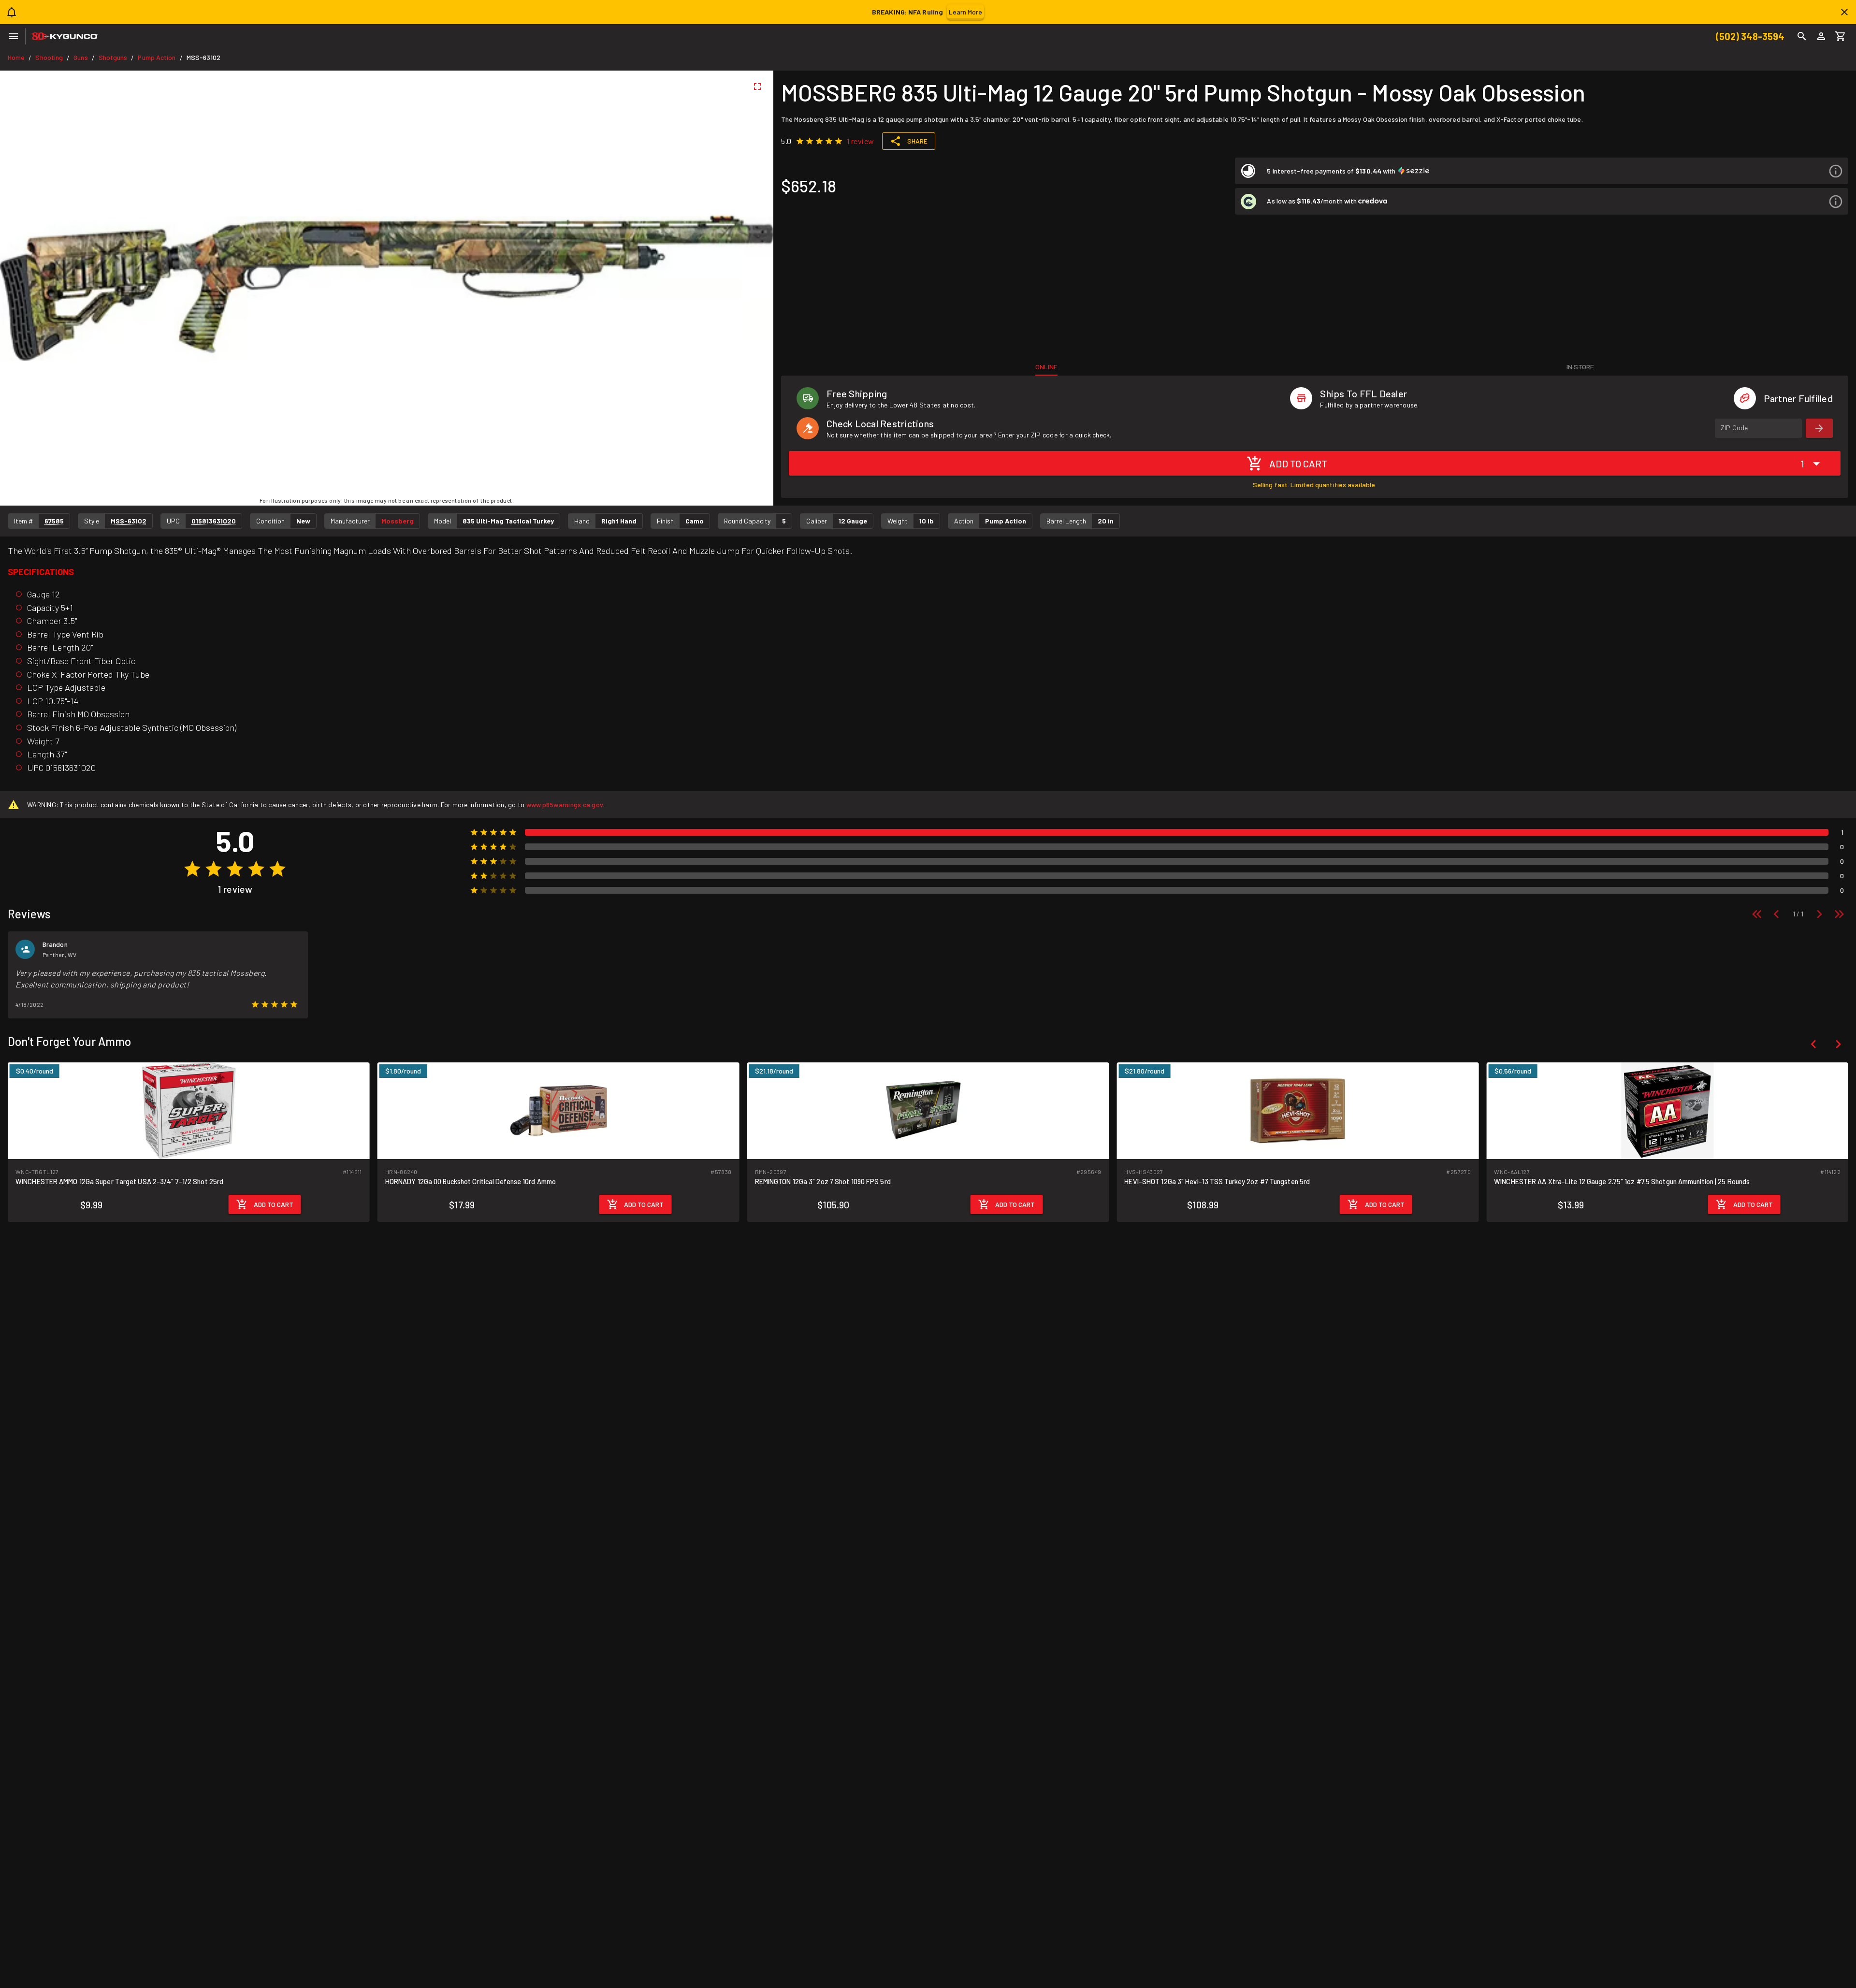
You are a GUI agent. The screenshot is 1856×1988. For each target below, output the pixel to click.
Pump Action (157, 57)
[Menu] (14, 36)
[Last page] (1839, 914)
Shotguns (113, 57)
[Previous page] (1776, 914)
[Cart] (1841, 36)
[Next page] (1819, 914)
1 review (861, 141)
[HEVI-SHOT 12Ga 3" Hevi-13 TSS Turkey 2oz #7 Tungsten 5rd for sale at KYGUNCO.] (928, 1110)
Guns (80, 57)
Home (16, 57)
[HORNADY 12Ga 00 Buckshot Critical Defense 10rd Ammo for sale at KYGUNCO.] (189, 1110)
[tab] (1046, 367)
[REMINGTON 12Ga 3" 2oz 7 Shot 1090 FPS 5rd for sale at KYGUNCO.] (558, 1110)
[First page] (1757, 914)
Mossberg (398, 521)
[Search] (1802, 36)
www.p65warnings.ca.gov (565, 805)
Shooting (49, 57)
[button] (1542, 171)
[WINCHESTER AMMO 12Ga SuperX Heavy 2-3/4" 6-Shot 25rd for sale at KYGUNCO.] (1667, 1110)
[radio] (800, 141)
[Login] (1821, 36)
